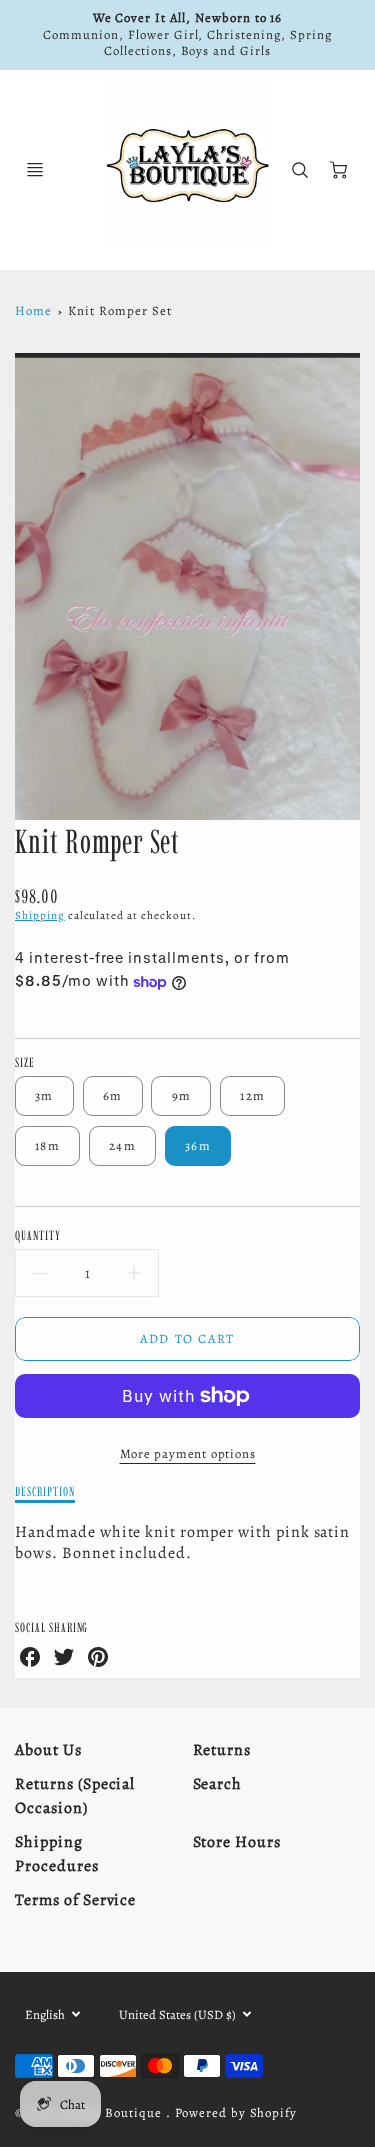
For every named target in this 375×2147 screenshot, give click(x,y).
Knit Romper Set (119, 310)
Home (33, 310)
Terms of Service (75, 1900)
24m (122, 1145)
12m (252, 1095)
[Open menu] (35, 170)
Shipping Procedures (57, 1854)
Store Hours (237, 1842)
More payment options (188, 1453)
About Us (48, 1750)
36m (198, 1145)
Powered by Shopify (236, 2112)
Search (218, 1784)
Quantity (38, 1235)
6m (113, 1095)
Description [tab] (45, 1491)
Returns (222, 1750)
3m (44, 1095)
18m (47, 1145)
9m (182, 1095)
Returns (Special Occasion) (75, 1796)
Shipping (40, 915)
